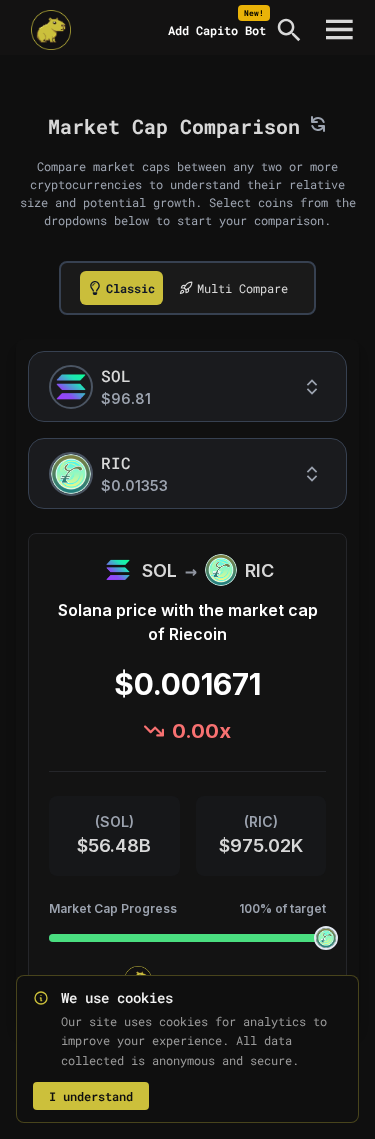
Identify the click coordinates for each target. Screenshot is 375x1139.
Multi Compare (242, 288)
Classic (130, 288)
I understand (91, 1096)
